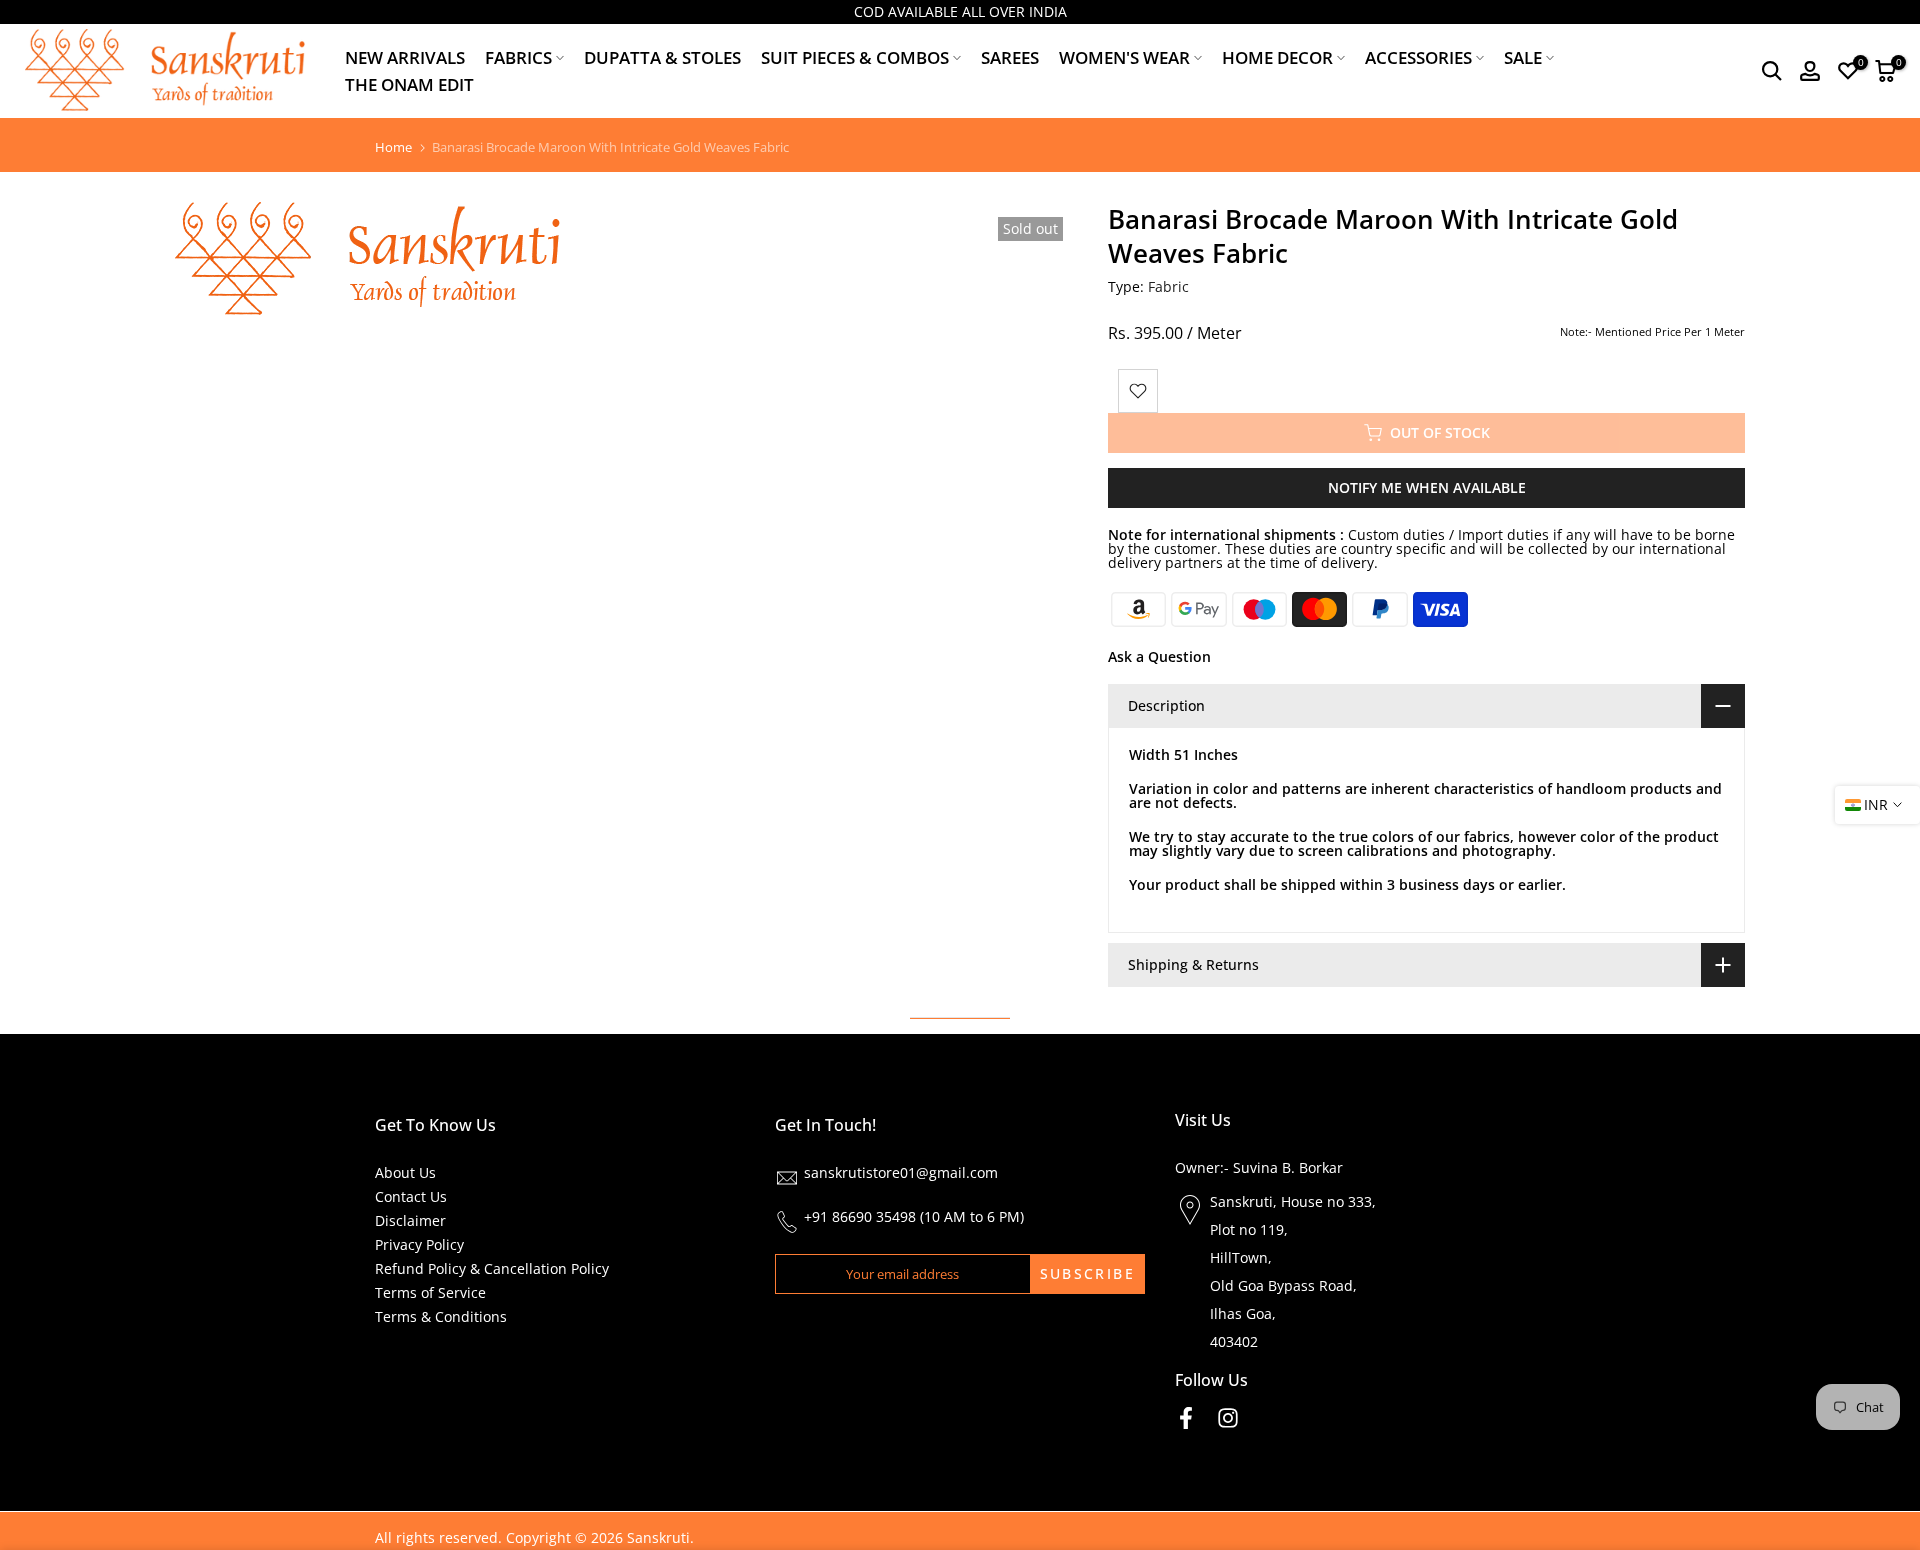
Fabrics (518, 57)
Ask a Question (1159, 656)
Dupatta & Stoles (662, 57)
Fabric (1168, 286)
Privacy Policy (419, 1244)
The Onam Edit (409, 84)
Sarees (1010, 57)
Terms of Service (430, 1292)
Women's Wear (1124, 57)
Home (393, 147)
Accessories (1418, 57)
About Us (405, 1172)
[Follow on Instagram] (1228, 1418)
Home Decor (1277, 57)
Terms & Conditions (441, 1316)
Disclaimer (410, 1220)
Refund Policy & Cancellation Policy (492, 1268)
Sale (1523, 57)
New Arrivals (405, 57)
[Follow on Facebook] (1186, 1418)
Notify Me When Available (1427, 487)
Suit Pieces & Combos (855, 57)
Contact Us (411, 1196)
